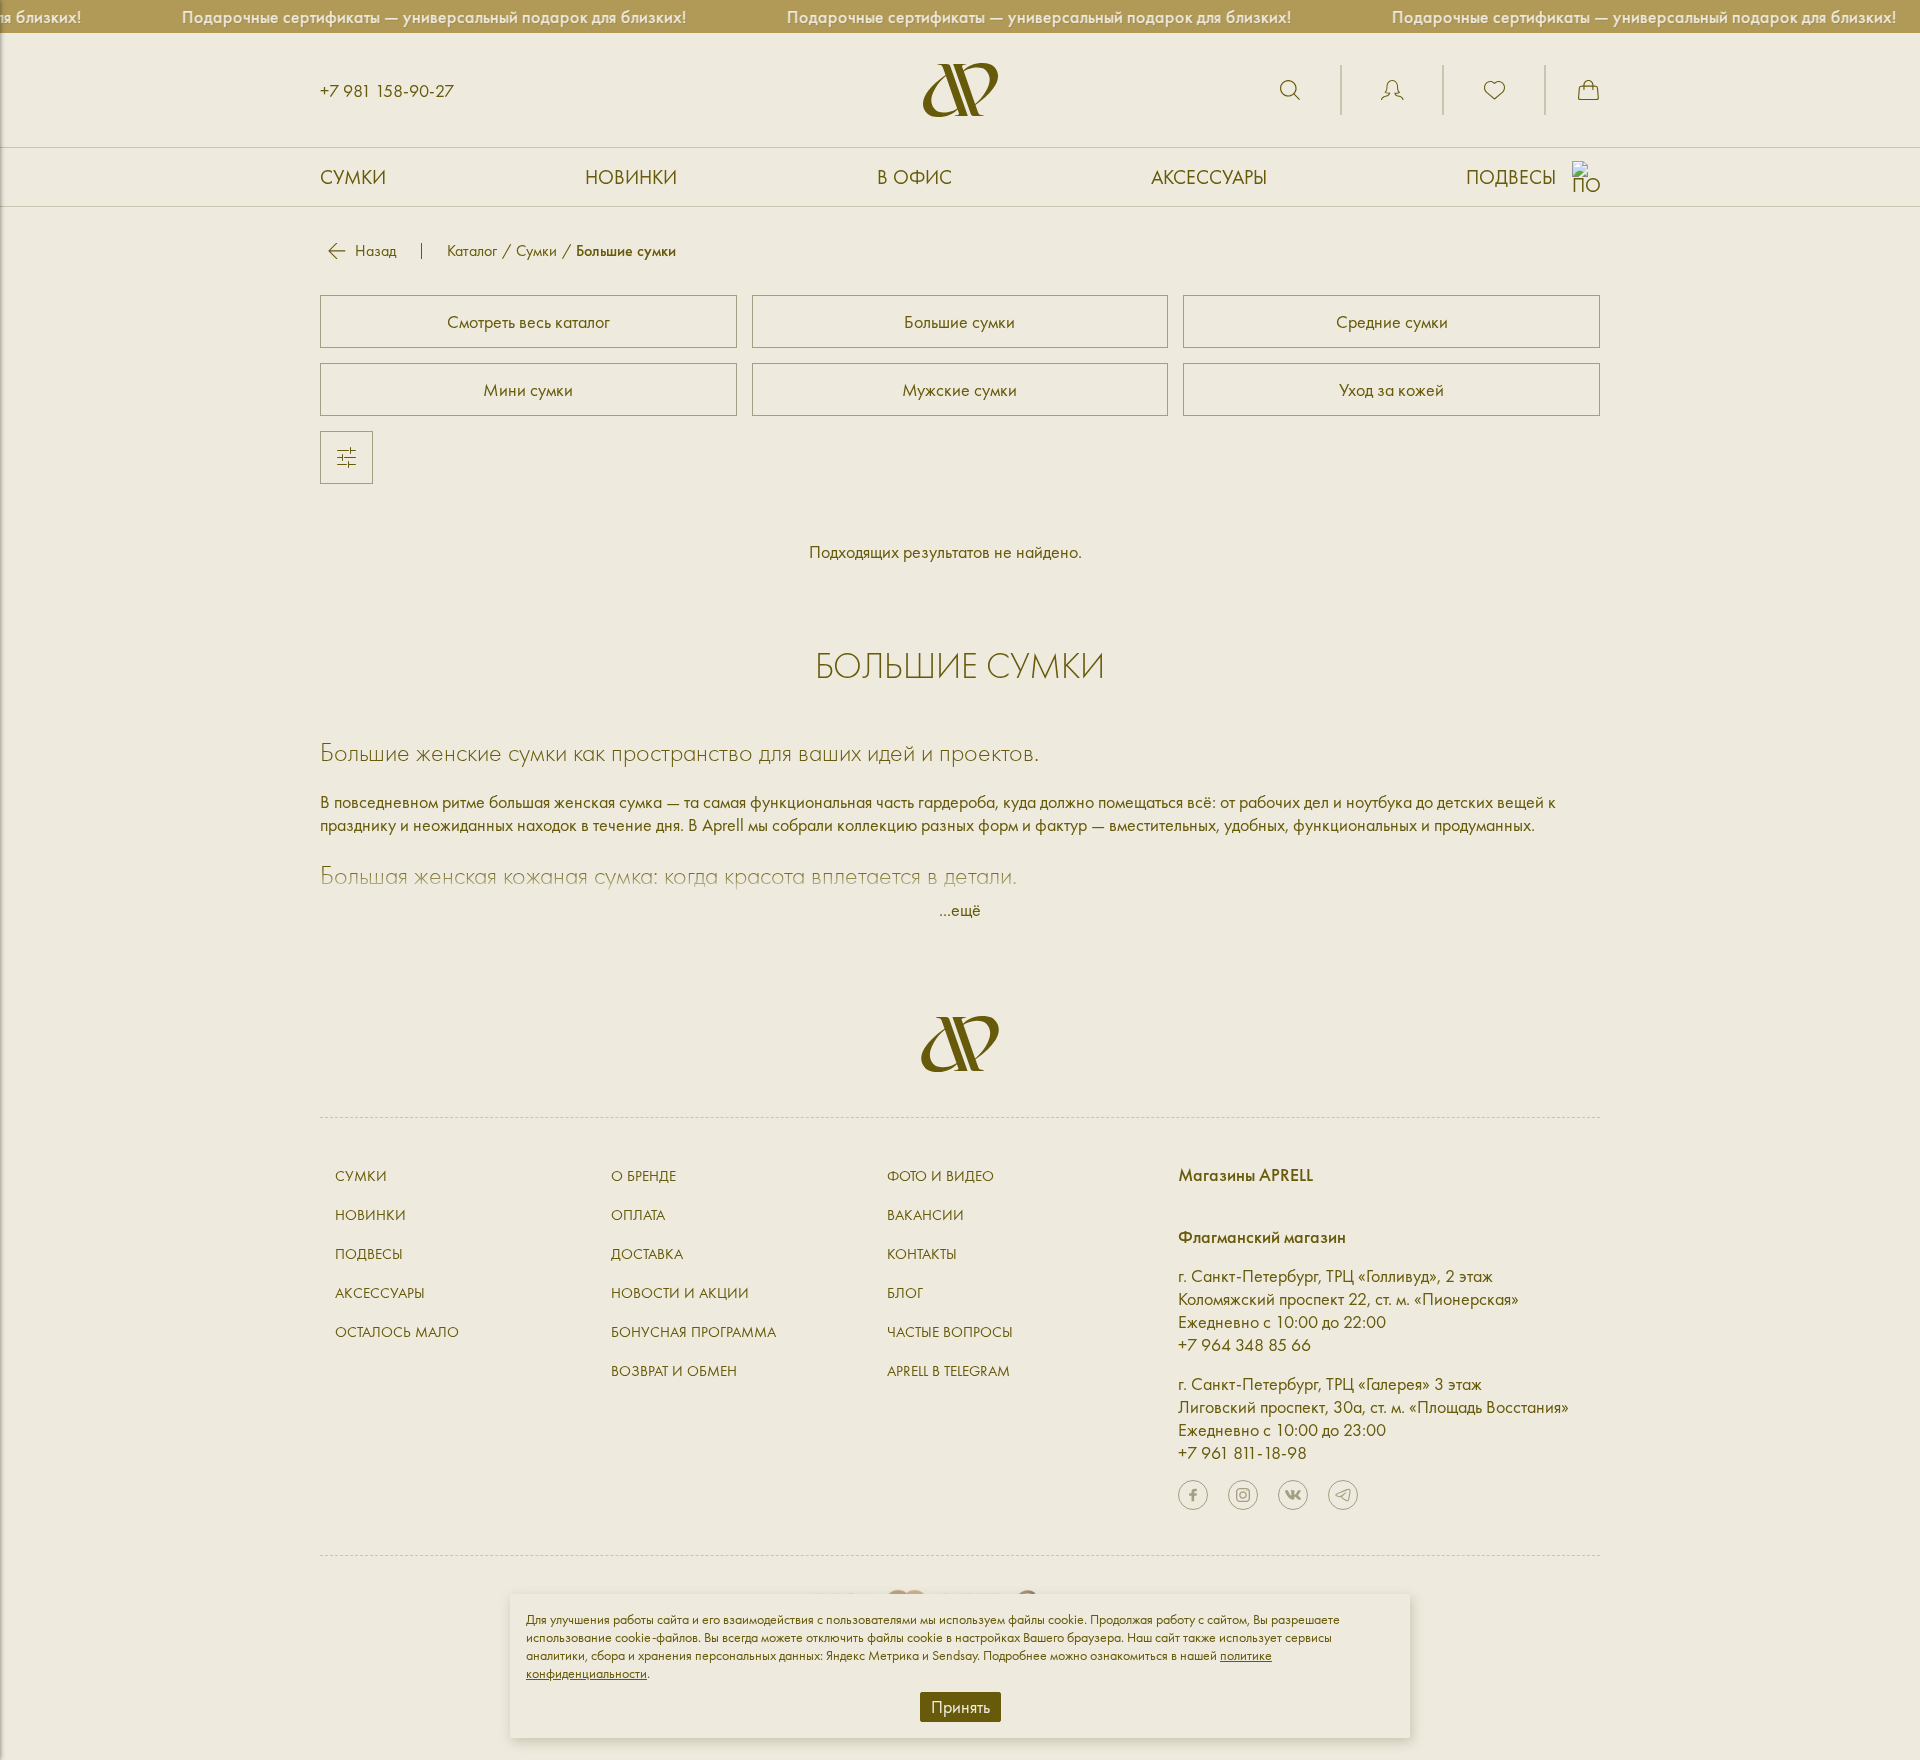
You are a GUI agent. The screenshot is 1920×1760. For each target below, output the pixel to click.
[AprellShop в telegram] (1343, 1495)
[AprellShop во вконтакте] (1293, 1495)
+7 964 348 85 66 (1244, 1344)
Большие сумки (959, 321)
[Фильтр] (346, 457)
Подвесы (1511, 177)
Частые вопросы (950, 1332)
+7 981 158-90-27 (387, 90)
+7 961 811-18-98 (1242, 1452)
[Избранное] (1494, 90)
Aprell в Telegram (948, 1371)
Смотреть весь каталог (528, 321)
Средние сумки (1392, 321)
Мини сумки (528, 389)
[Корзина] (1588, 90)
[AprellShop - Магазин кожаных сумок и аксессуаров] (960, 90)
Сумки (353, 177)
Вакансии (925, 1215)
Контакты (922, 1254)
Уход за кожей (1391, 389)
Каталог (472, 250)
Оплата (638, 1215)
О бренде (643, 1176)
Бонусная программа (693, 1332)
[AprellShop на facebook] (1193, 1495)
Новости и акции (680, 1293)
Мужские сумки (959, 389)
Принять (960, 1706)
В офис (914, 177)
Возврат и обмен (674, 1371)
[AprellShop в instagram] (1243, 1495)
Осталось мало (397, 1332)
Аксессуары (1209, 177)
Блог (905, 1293)
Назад (375, 251)
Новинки (631, 177)
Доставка (647, 1254)
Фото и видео (940, 1176)
